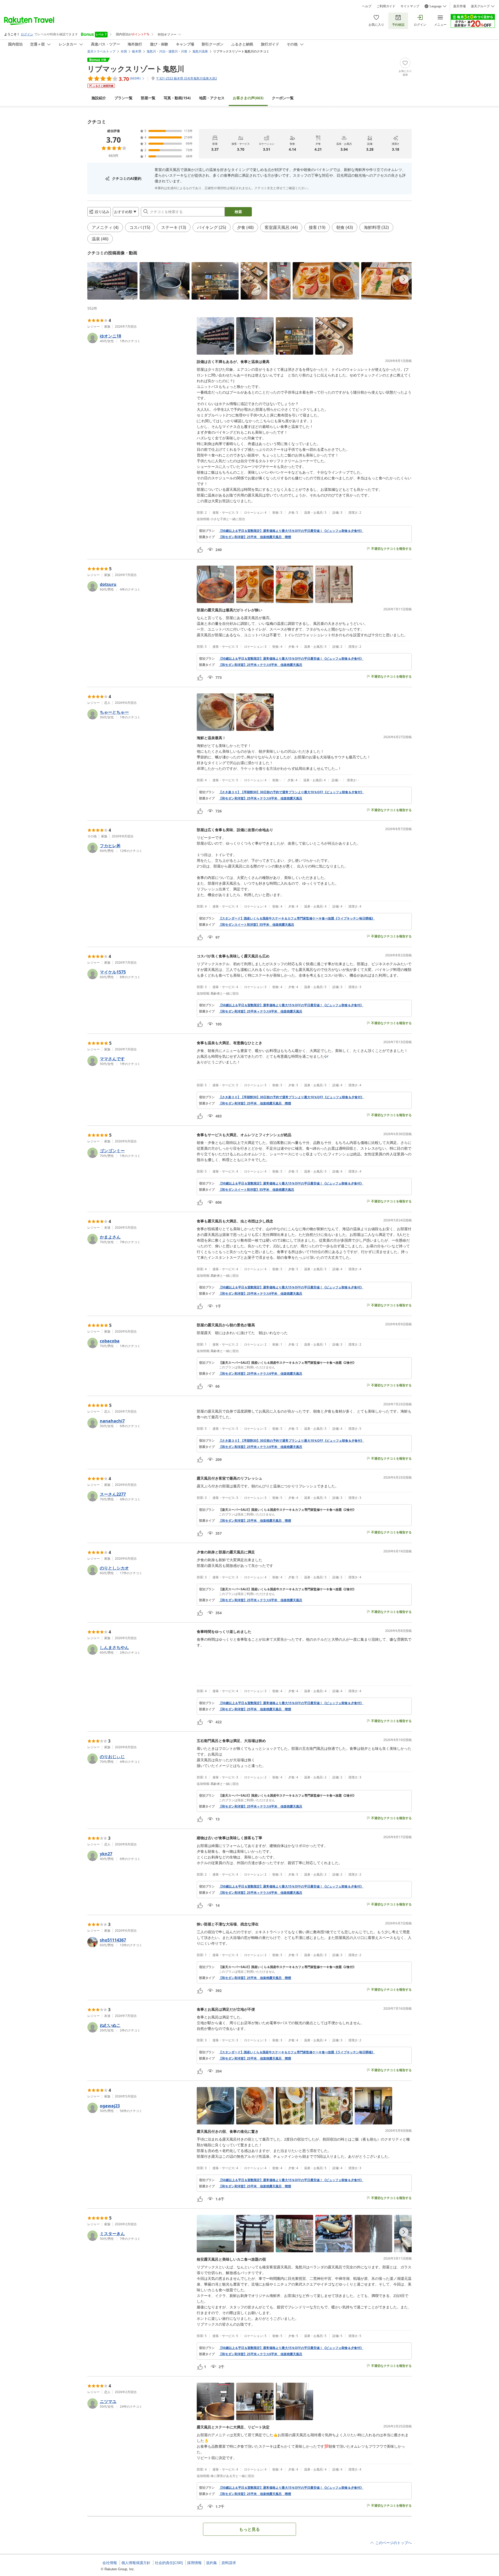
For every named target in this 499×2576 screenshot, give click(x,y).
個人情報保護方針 (136, 2563)
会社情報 (110, 2563)
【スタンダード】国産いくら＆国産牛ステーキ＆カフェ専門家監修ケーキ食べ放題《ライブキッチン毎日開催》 (297, 918)
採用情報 (194, 2563)
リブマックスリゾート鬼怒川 (136, 69)
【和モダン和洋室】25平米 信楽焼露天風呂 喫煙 (255, 537)
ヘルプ (367, 6)
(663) (248, 98)
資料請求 (229, 2563)
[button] (112, 281)
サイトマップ (410, 6)
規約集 (212, 2563)
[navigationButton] (404, 279)
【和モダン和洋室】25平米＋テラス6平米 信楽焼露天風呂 (261, 665)
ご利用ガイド (386, 6)
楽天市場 (459, 6)
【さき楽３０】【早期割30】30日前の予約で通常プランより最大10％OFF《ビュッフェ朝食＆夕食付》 (291, 792)
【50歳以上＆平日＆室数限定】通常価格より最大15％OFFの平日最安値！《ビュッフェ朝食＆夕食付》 (291, 531)
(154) (177, 98)
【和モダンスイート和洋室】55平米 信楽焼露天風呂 (257, 925)
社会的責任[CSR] (169, 2563)
